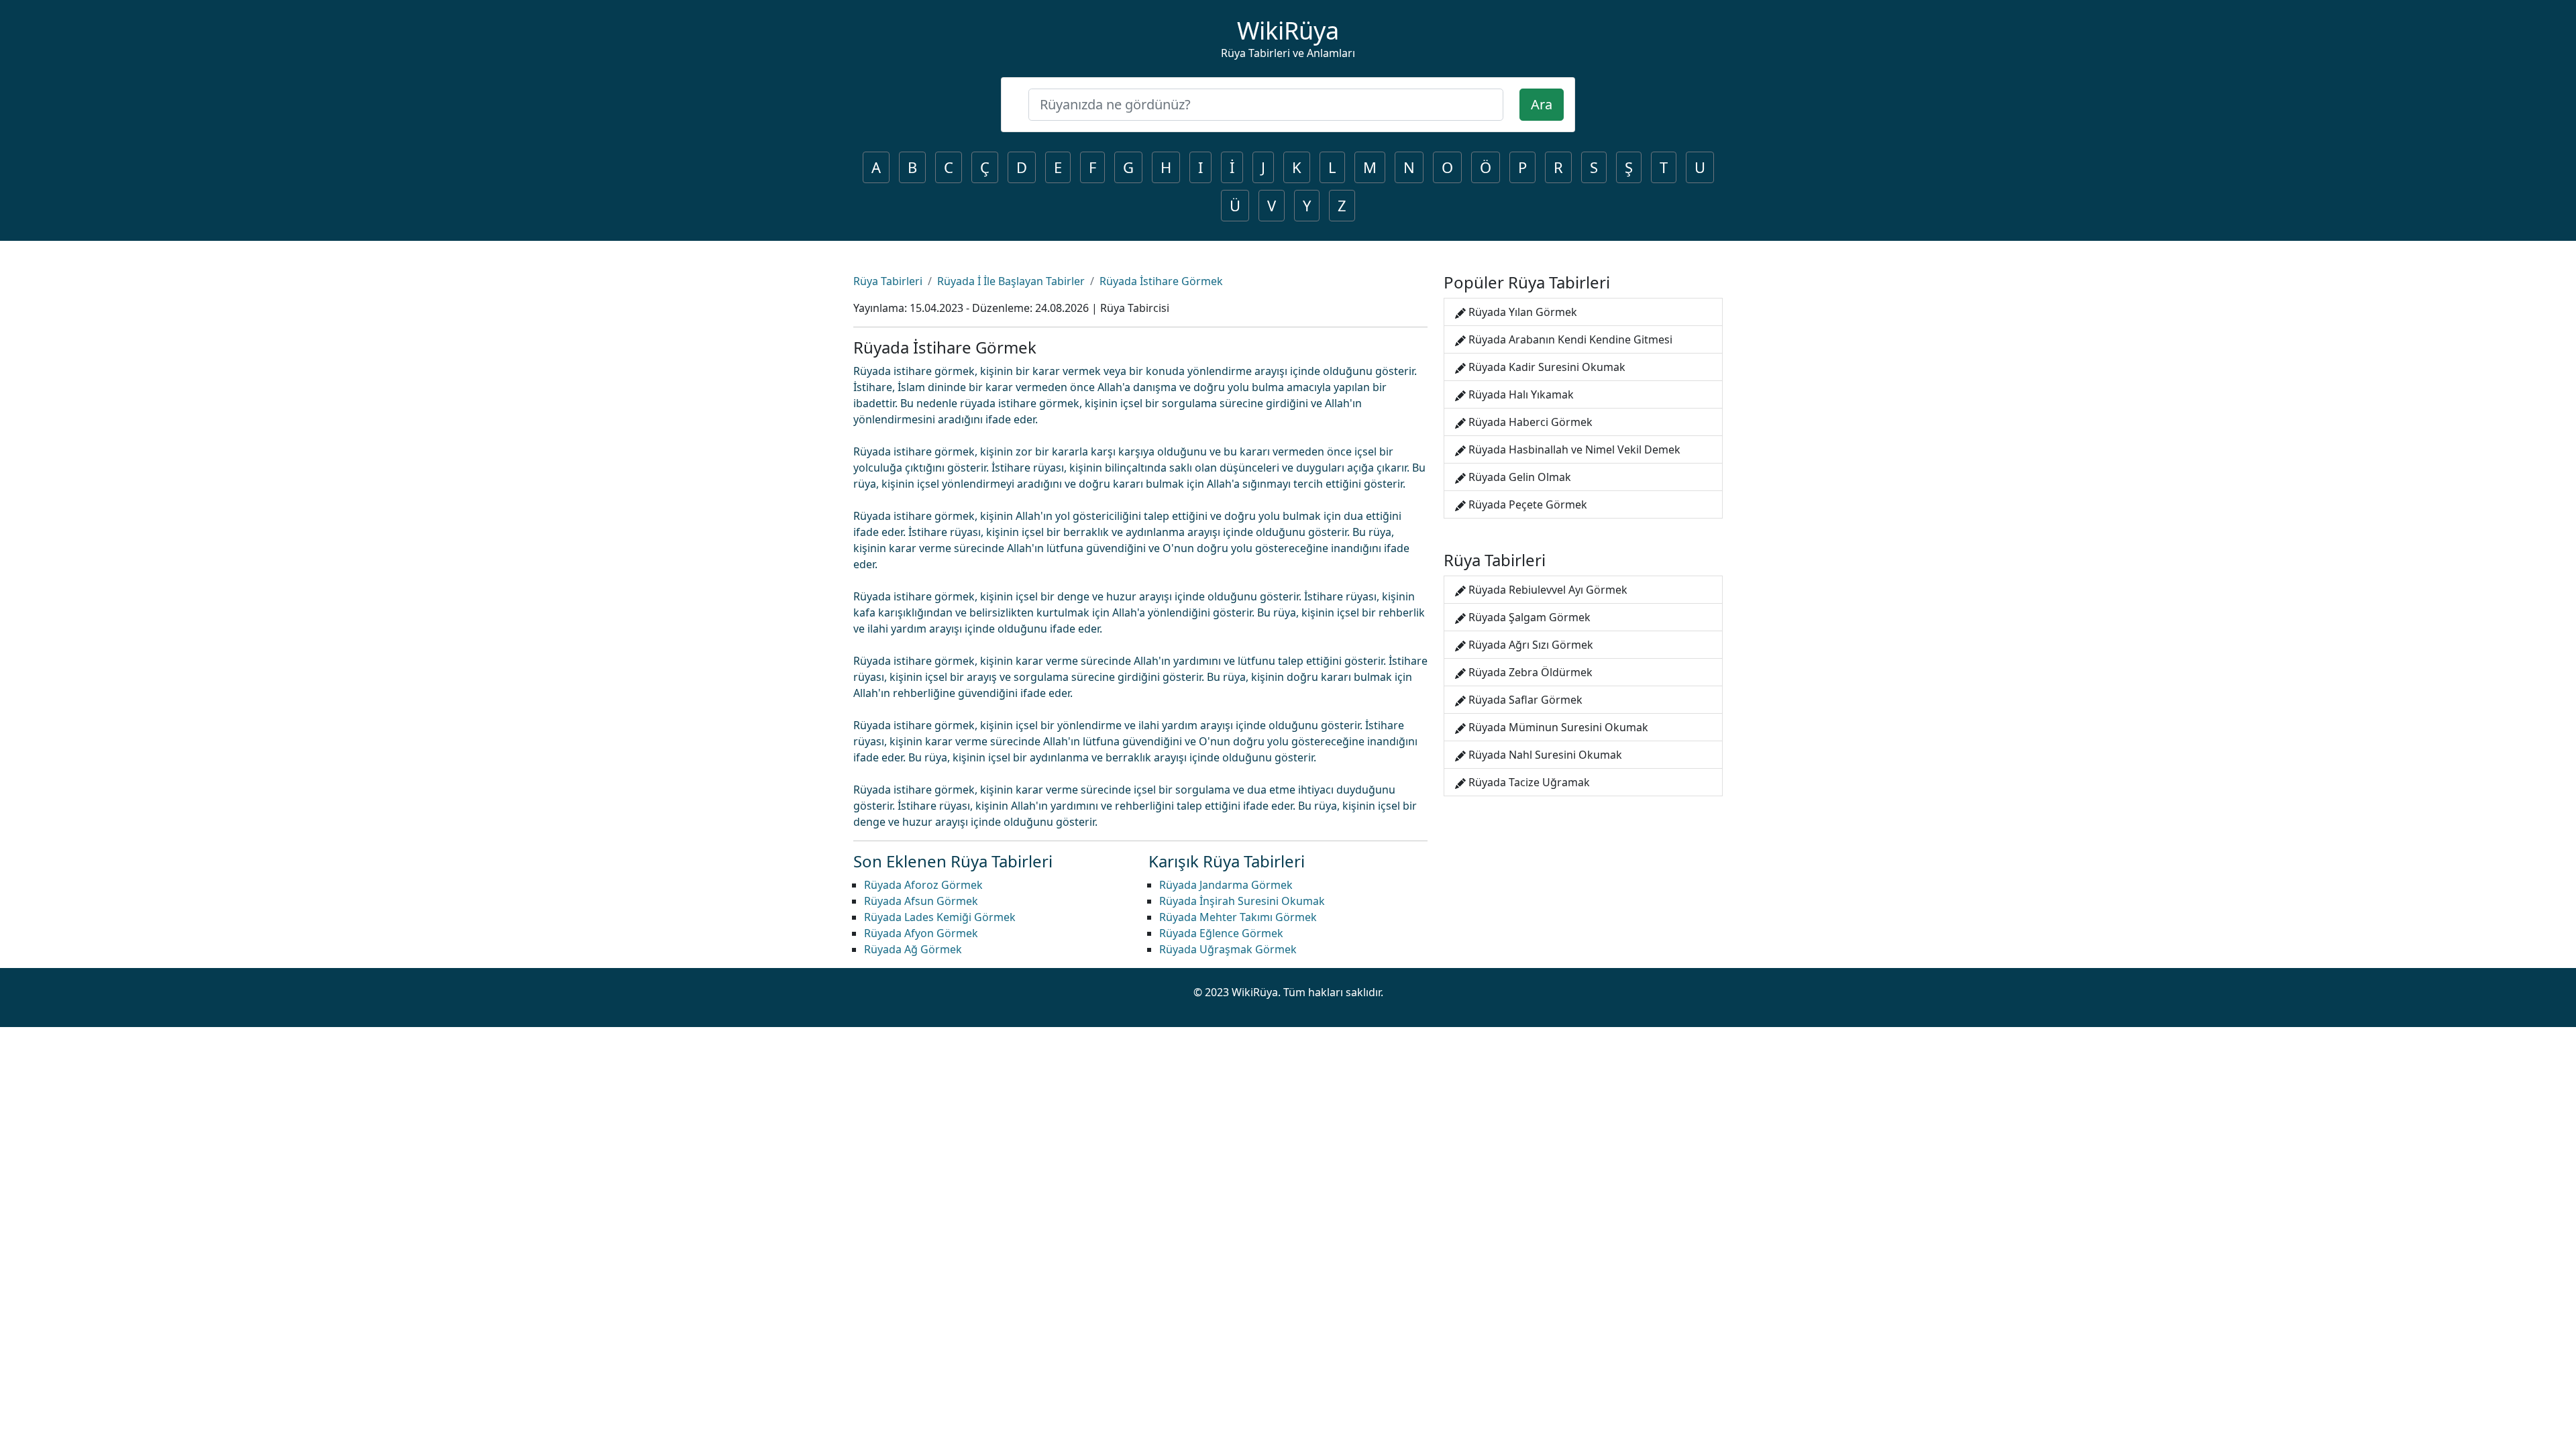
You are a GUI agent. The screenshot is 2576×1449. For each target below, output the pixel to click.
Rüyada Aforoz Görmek (923, 885)
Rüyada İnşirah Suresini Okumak (1242, 901)
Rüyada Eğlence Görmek (1221, 933)
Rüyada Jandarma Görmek (1226, 885)
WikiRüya (1288, 31)
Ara (1542, 104)
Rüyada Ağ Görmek (913, 949)
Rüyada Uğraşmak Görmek (1228, 949)
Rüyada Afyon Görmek (921, 933)
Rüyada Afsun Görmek (921, 901)
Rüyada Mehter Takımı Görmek (1238, 917)
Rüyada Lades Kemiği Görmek (940, 917)
